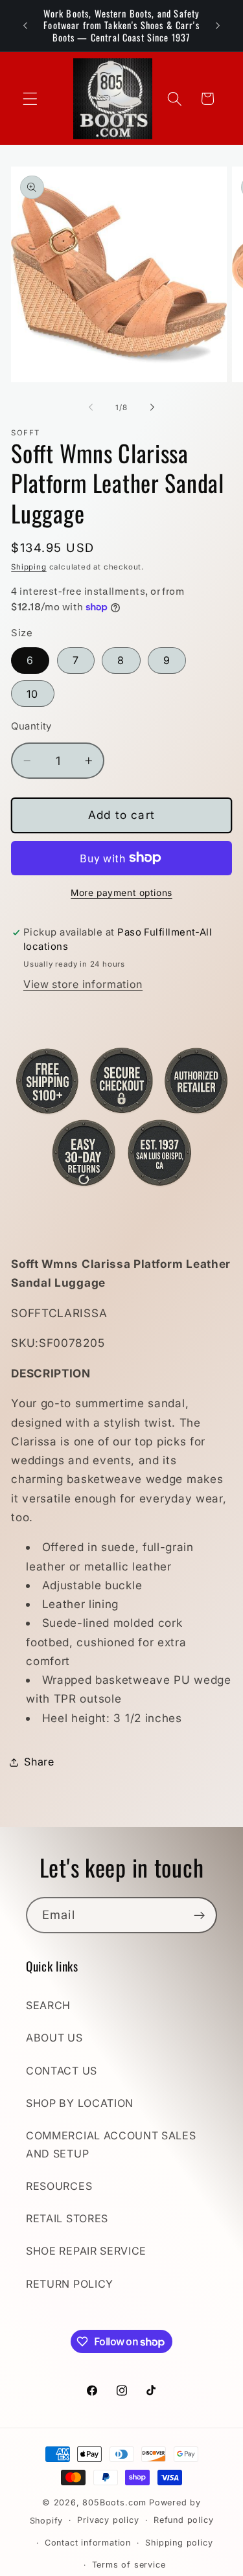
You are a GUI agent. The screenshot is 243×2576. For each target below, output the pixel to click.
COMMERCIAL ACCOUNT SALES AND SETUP (111, 2144)
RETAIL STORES (67, 2218)
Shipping (29, 567)
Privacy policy (108, 2520)
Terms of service (129, 2565)
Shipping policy (179, 2543)
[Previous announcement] (25, 25)
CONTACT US (62, 2071)
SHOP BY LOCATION (80, 2103)
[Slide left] (91, 408)
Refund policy (183, 2520)
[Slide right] (152, 408)
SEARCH (48, 2005)
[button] (30, 99)
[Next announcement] (218, 25)
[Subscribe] (199, 1915)
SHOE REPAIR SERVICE (86, 2251)
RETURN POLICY (70, 2284)
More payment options (121, 893)
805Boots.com (114, 2502)
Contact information (88, 2543)
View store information (83, 984)
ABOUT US (54, 2038)
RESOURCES (59, 2186)
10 (32, 694)
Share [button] (39, 1762)
